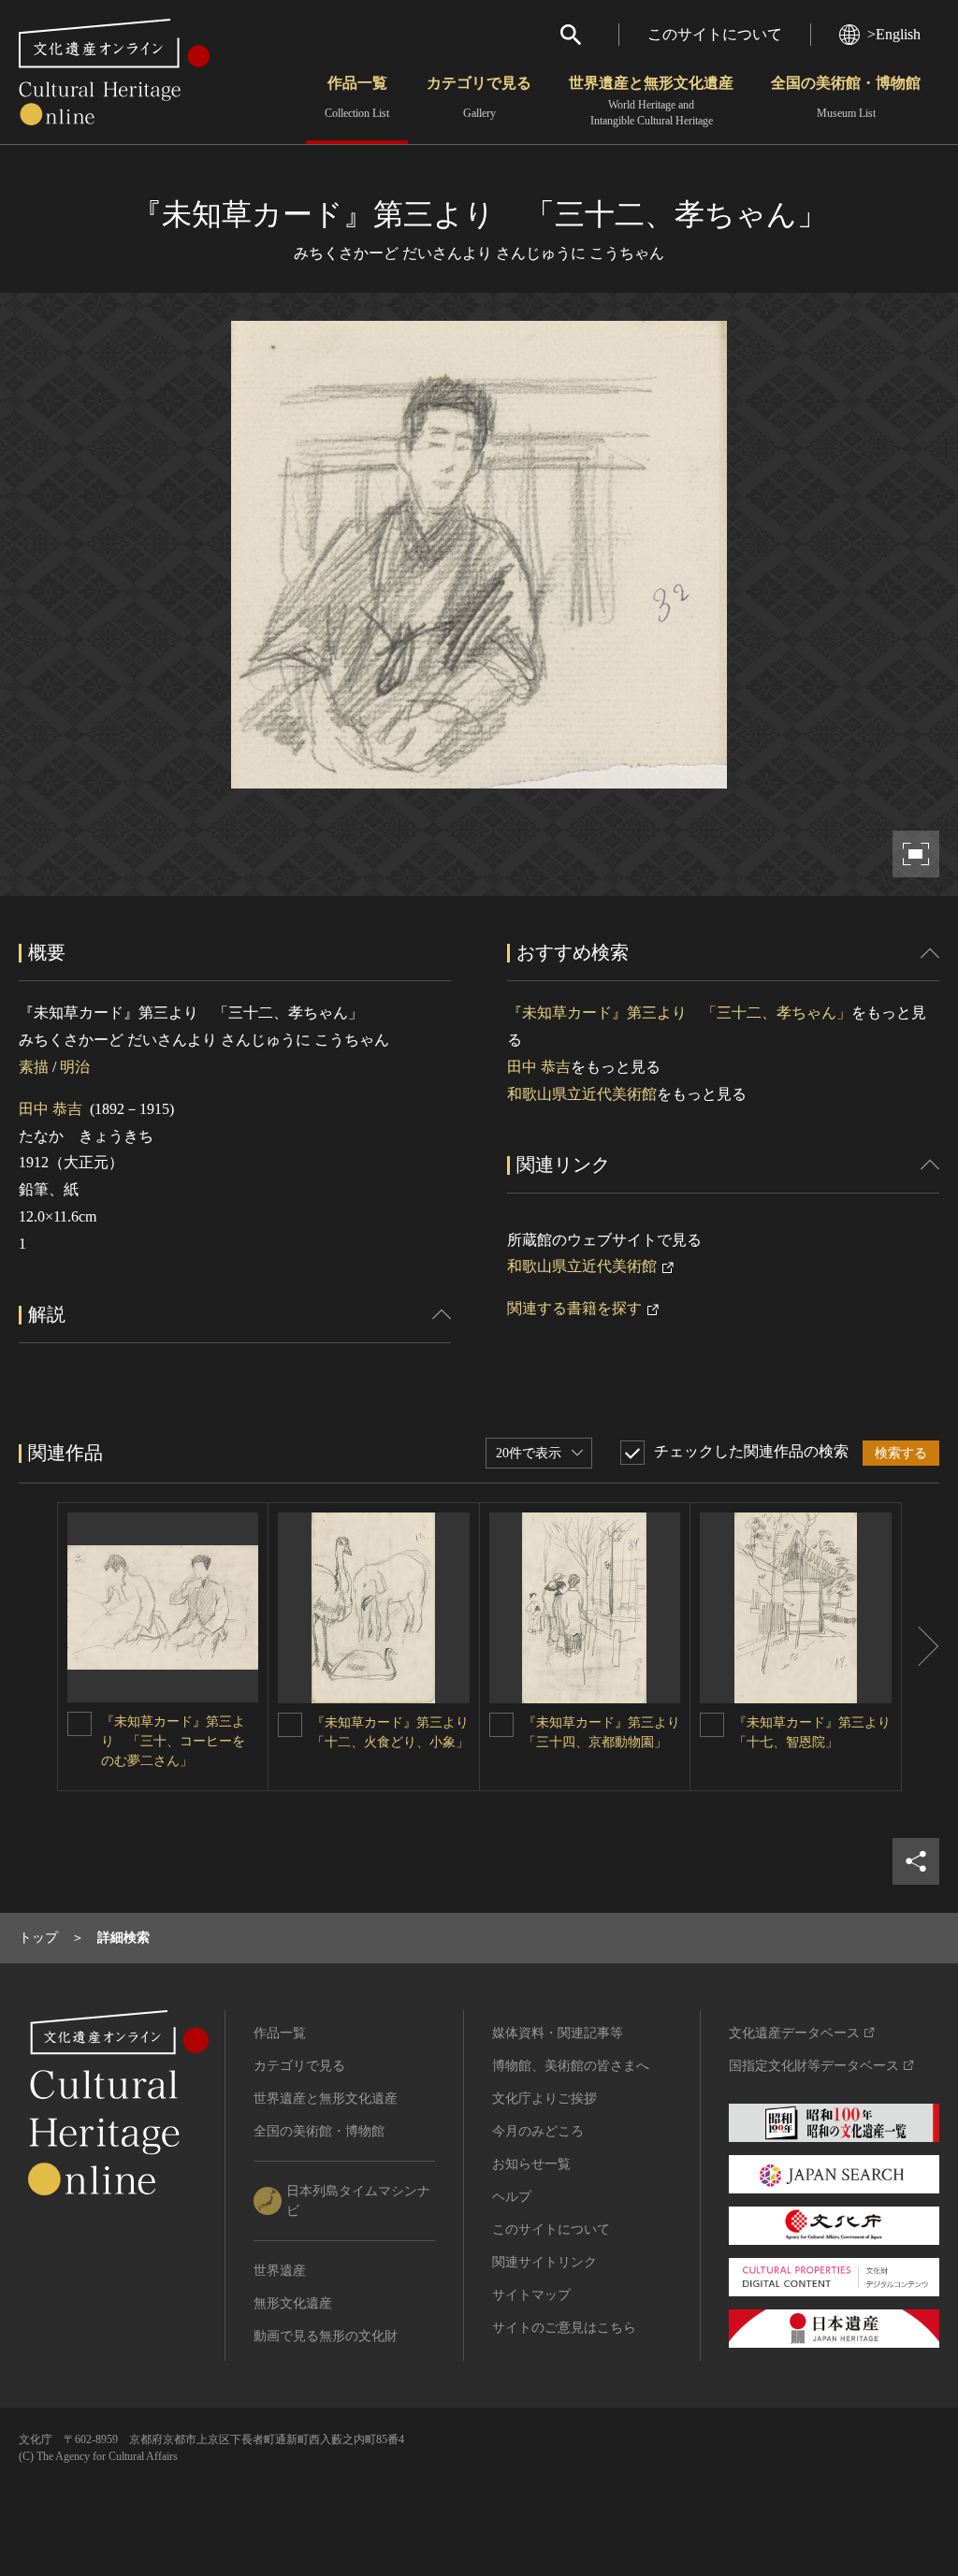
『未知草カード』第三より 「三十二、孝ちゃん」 (679, 1013)
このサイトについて (715, 34)
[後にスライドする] (921, 1647)
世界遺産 (280, 2271)
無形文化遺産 (293, 2303)
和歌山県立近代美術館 (582, 1094)
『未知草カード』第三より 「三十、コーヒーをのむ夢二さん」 (173, 1741)
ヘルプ (512, 2197)
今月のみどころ (538, 2131)
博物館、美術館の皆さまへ (571, 2066)
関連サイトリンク (544, 2262)
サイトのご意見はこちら (564, 2328)
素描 (34, 1067)
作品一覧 (357, 97)
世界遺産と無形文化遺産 (651, 101)
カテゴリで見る (479, 97)
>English (894, 34)
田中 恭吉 (51, 1109)
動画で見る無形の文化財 (326, 2336)
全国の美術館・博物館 (846, 97)
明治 (75, 1067)
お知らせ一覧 (531, 2164)
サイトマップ (531, 2295)
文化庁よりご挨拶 (544, 2098)
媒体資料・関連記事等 (558, 2033)
